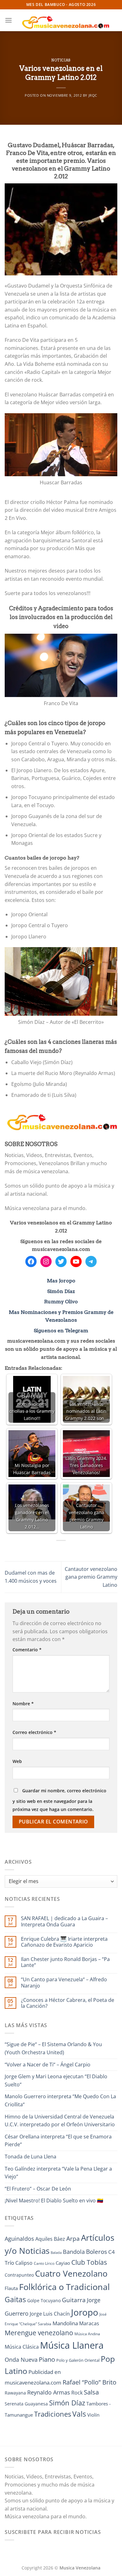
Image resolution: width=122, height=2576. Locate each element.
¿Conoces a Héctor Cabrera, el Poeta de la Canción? (68, 2003)
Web (17, 1761)
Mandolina (65, 2323)
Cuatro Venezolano (71, 2274)
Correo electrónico (34, 1732)
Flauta (11, 2288)
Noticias (61, 60)
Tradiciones (53, 2414)
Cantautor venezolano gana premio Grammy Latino (91, 1577)
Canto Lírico (44, 2263)
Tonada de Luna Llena (30, 2157)
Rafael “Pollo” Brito (89, 2382)
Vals (79, 2414)
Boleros (97, 2252)
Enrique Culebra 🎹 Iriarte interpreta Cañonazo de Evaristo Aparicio (64, 1942)
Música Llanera (72, 2345)
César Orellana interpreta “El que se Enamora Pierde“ (58, 2141)
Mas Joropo (61, 1281)
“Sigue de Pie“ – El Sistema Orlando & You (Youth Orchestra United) (53, 2048)
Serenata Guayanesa (26, 2404)
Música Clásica (22, 2347)
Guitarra (74, 2300)
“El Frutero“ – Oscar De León (38, 2189)
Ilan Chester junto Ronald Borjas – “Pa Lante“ (65, 1962)
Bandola (74, 2252)
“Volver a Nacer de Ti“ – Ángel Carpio (48, 2065)
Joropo (85, 2312)
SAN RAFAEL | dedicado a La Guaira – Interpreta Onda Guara (64, 1921)
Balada (56, 2253)
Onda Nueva (21, 2360)
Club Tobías (89, 2262)
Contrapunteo (19, 2275)
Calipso (24, 2263)
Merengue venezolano (39, 2333)
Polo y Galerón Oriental (78, 2360)
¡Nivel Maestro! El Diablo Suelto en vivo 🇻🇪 (54, 2201)
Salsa (91, 2392)
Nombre (23, 1704)
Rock (77, 2393)
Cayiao (63, 2263)
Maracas (89, 2323)
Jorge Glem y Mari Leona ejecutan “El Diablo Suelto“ (56, 2080)
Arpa (73, 2238)
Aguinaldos (19, 2239)
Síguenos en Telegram (61, 1331)
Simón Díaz (61, 1291)
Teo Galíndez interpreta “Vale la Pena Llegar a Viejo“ (58, 2173)
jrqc (93, 95)
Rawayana (15, 2393)
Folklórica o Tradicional (64, 2287)
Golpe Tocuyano (44, 2300)
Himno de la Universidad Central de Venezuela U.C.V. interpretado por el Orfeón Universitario (60, 2121)
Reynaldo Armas (49, 2392)
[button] (8, 20)
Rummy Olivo (61, 1302)
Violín (93, 2415)
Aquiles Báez (50, 2239)
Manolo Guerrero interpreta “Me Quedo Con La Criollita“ (60, 2100)
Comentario (27, 1650)
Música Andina (87, 2334)
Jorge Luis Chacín (50, 2314)
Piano (47, 2359)
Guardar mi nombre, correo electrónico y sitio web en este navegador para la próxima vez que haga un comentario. (59, 1800)
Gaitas (15, 2299)
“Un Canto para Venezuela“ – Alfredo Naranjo (64, 1983)
